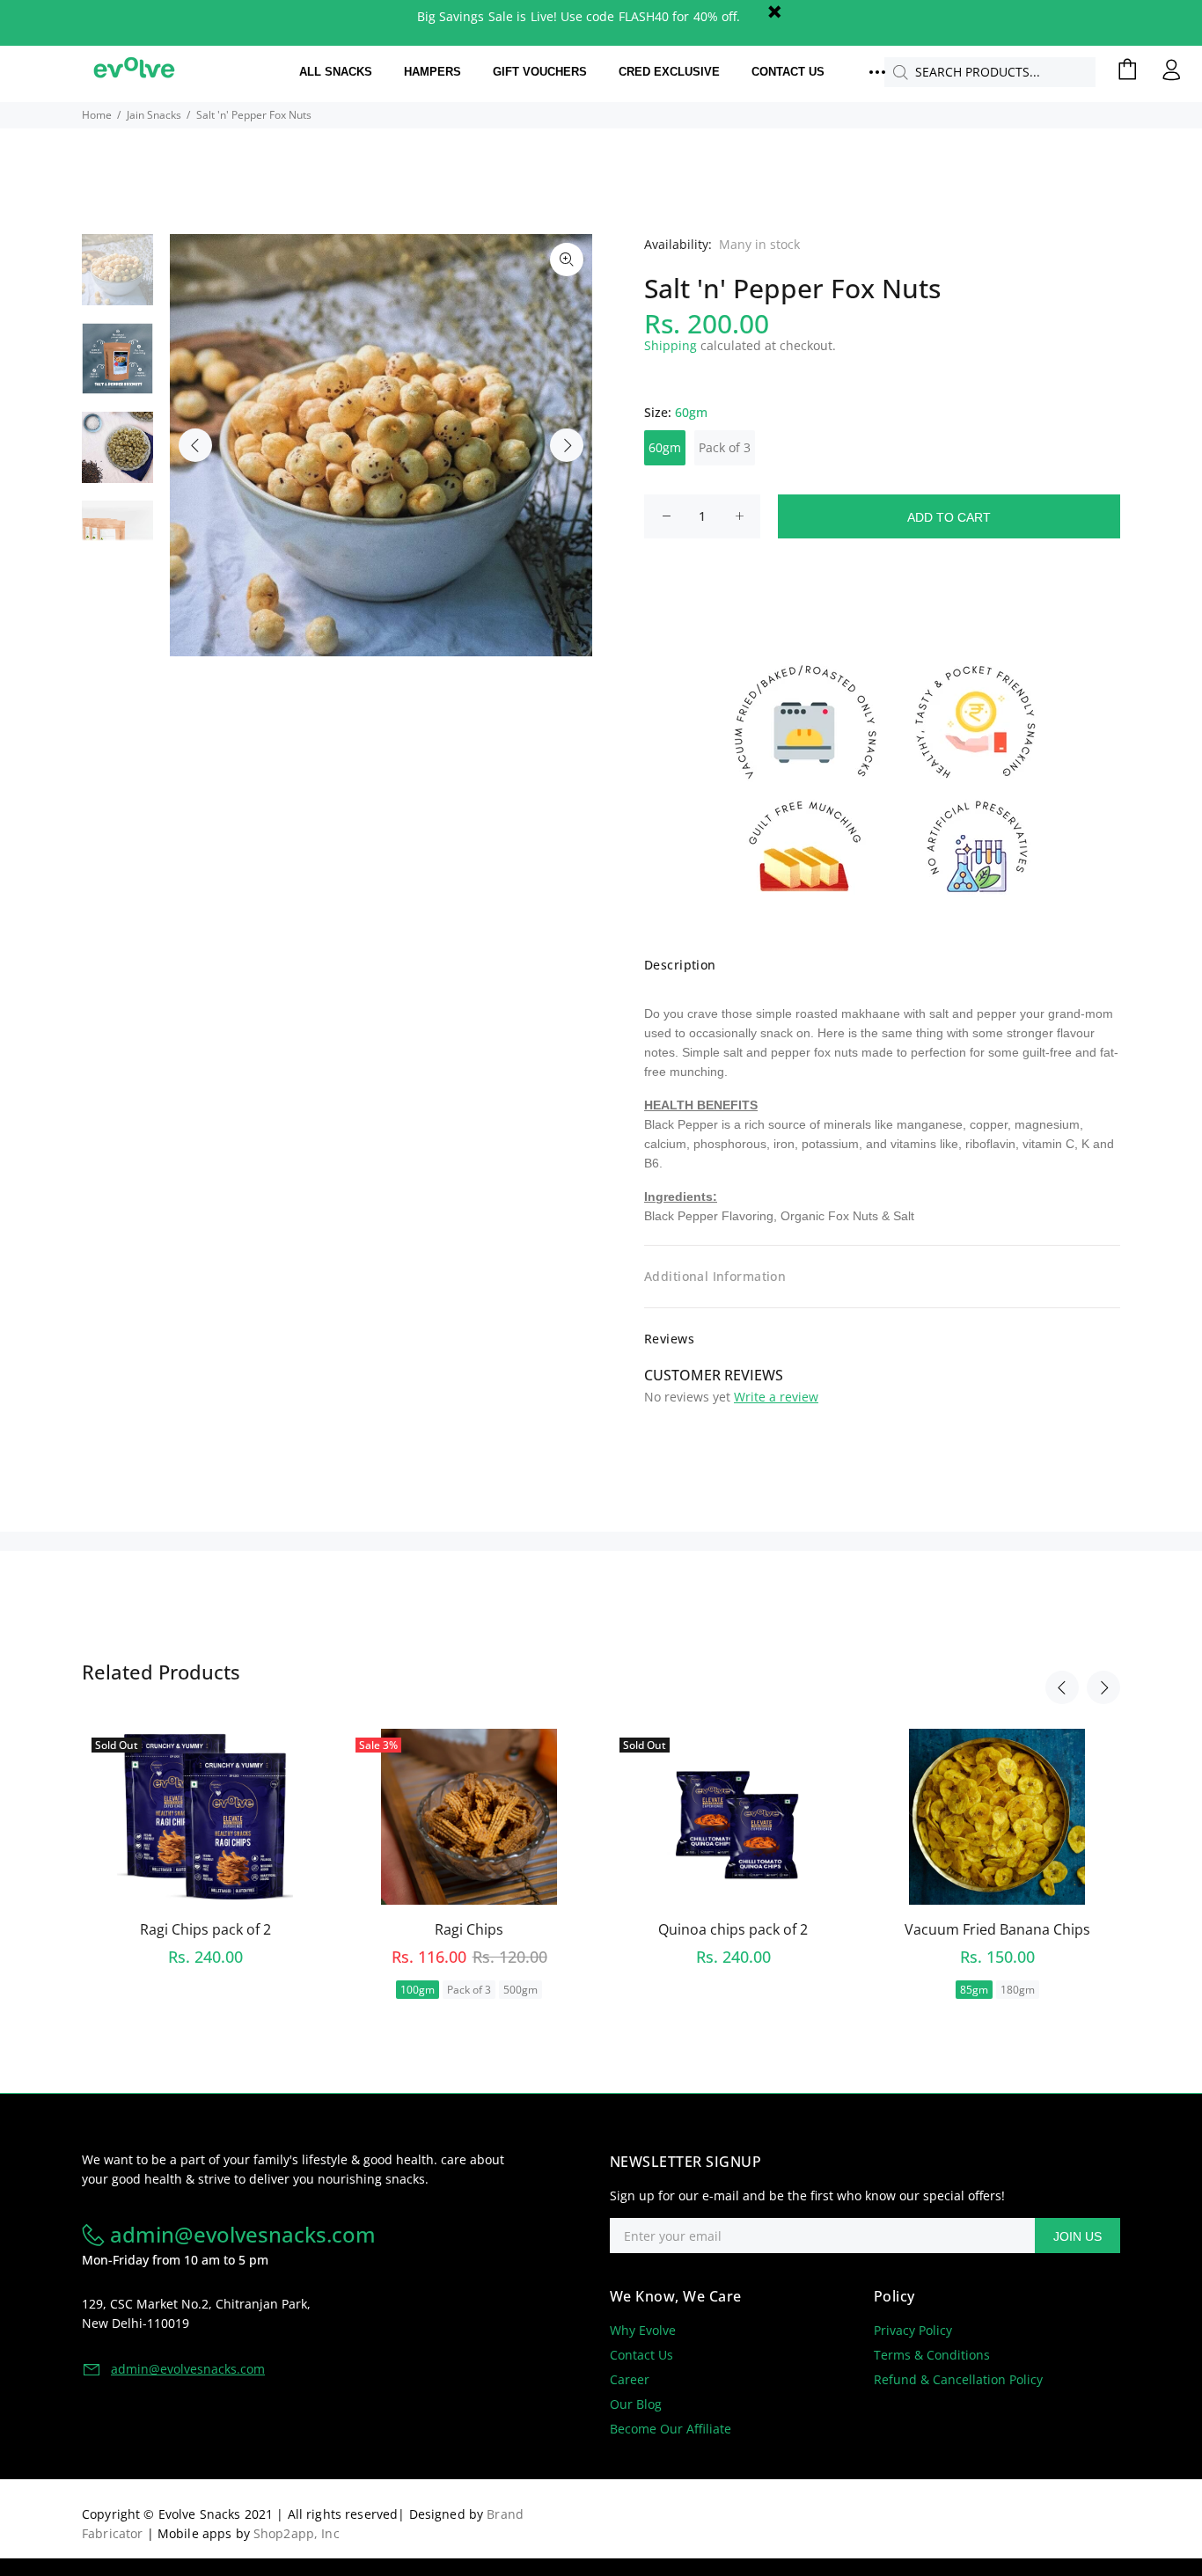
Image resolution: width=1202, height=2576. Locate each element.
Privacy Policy (913, 2330)
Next (567, 445)
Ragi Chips (469, 1929)
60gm (665, 447)
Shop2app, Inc (297, 2533)
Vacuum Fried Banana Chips (997, 1929)
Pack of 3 (725, 447)
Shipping (671, 345)
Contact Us (641, 2355)
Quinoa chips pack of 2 (733, 1929)
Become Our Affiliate (671, 2429)
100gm (418, 1990)
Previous (195, 445)
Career (630, 2379)
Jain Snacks (154, 115)
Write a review (776, 1397)
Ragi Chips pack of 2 (205, 1929)
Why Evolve (643, 2330)
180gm (1018, 1990)
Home (97, 115)
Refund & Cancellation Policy (958, 2379)
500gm (520, 1990)
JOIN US (1077, 2236)
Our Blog (636, 2404)
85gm (974, 1990)
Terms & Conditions (932, 2355)
